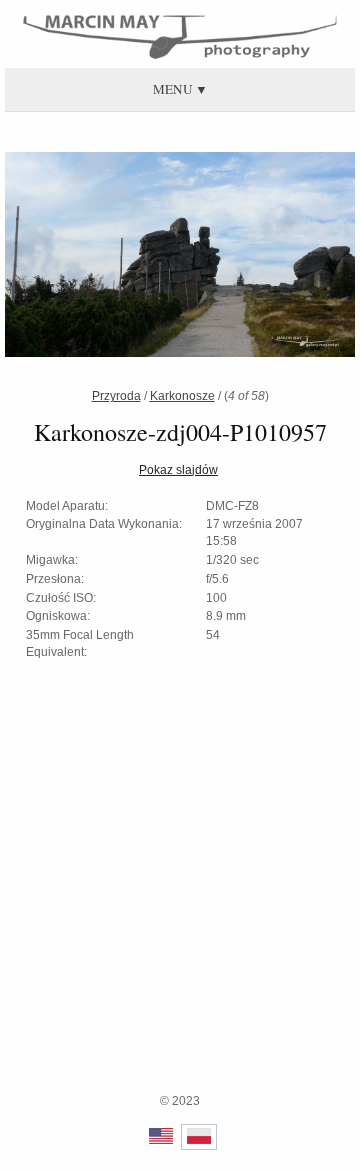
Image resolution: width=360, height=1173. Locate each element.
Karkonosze (182, 396)
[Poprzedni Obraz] (102, 257)
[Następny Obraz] (257, 257)
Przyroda (116, 396)
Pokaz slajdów (178, 470)
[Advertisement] (180, 912)
